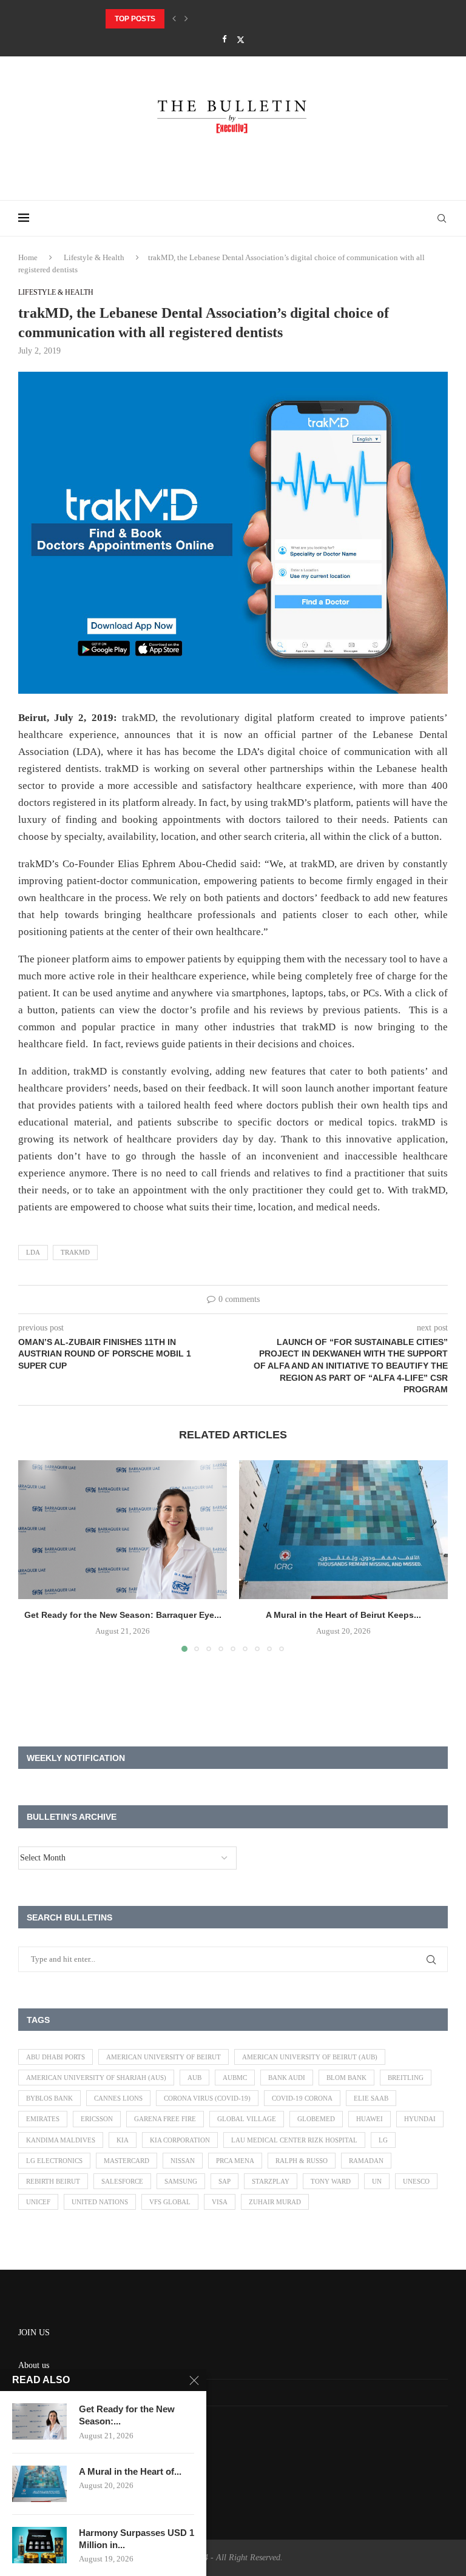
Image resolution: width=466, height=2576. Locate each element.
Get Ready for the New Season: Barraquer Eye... (123, 1615)
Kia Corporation (180, 2140)
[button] (174, 19)
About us (34, 2365)
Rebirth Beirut (53, 2181)
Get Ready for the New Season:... (127, 2415)
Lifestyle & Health (94, 257)
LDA (33, 1252)
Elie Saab (371, 2098)
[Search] (442, 218)
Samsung (181, 2181)
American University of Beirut (164, 2057)
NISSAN (183, 2161)
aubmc (235, 2078)
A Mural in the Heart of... (130, 2471)
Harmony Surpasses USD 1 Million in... (137, 2539)
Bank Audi (287, 2078)
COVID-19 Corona (302, 2098)
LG (383, 2140)
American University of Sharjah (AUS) (96, 2078)
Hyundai (420, 2119)
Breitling (406, 2078)
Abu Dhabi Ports (56, 2057)
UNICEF (38, 2202)
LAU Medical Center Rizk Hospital (294, 2140)
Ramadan (366, 2161)
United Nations (100, 2202)
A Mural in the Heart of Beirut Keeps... (343, 1615)
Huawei (370, 2119)
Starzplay (271, 2181)
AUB (194, 2078)
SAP (225, 2181)
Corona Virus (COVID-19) (207, 2098)
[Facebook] (224, 39)
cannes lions (118, 2098)
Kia (123, 2140)
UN (377, 2181)
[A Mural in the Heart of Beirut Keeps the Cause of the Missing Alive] (343, 1530)
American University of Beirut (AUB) (310, 2057)
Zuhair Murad (275, 2202)
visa (220, 2202)
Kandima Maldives (61, 2140)
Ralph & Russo (302, 2161)
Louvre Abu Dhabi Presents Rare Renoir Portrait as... (218, 19)
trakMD (75, 1252)
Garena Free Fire (165, 2119)
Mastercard (127, 2161)
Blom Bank (346, 2078)
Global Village (247, 2119)
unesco (416, 2181)
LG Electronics (54, 2161)
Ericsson (97, 2119)
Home (28, 257)
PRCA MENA (235, 2161)
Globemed (316, 2119)
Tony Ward (331, 2181)
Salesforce (122, 2181)
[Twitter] (241, 40)
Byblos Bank (49, 2098)
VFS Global (170, 2202)
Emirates (43, 2119)
